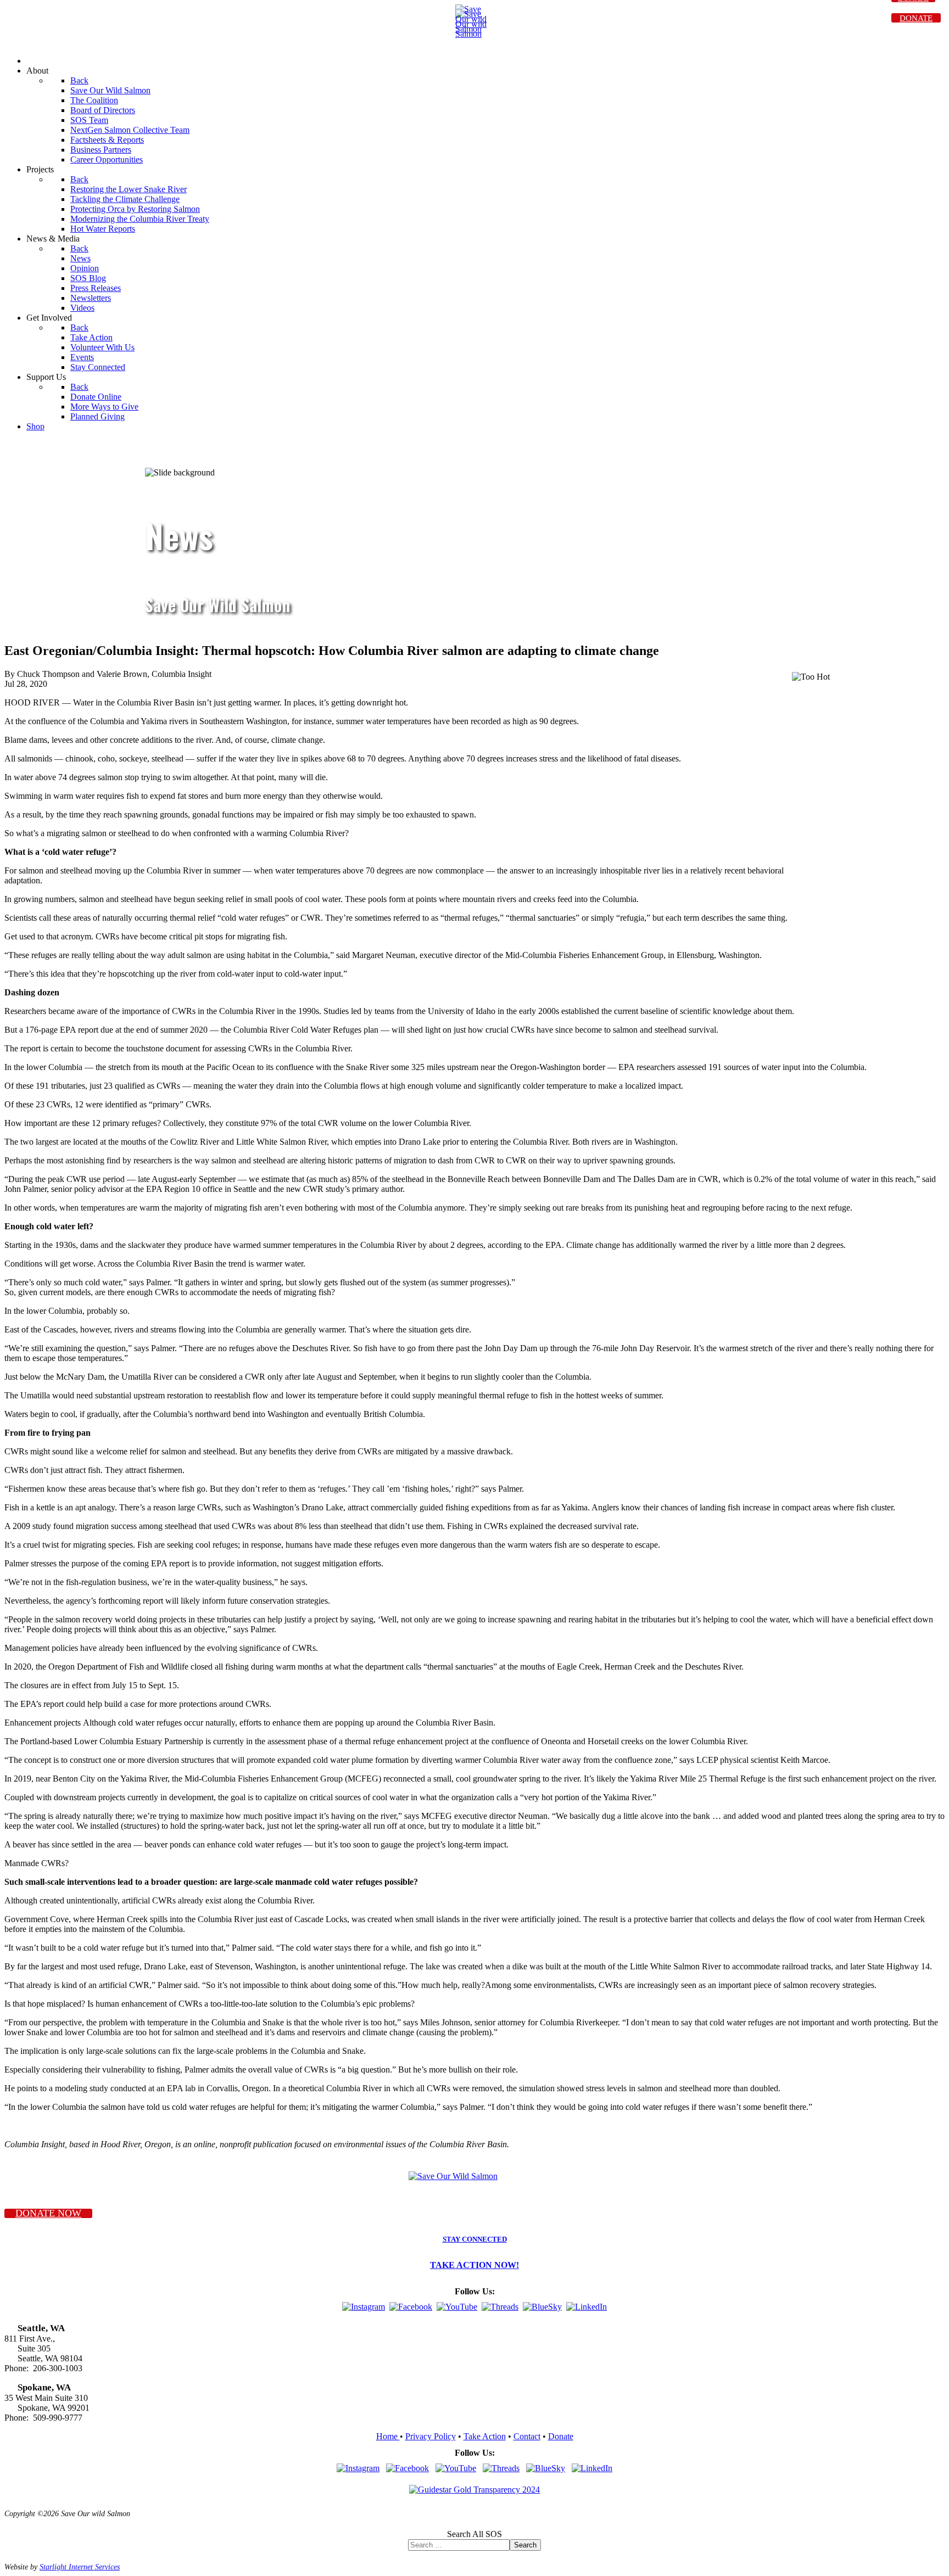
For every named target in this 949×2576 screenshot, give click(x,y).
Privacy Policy (431, 2436)
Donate (561, 2436)
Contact (527, 2436)
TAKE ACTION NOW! (474, 2265)
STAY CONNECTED (475, 2239)
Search (525, 2545)
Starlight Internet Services (80, 2567)
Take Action (485, 2436)
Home (388, 2436)
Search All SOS (474, 2534)
